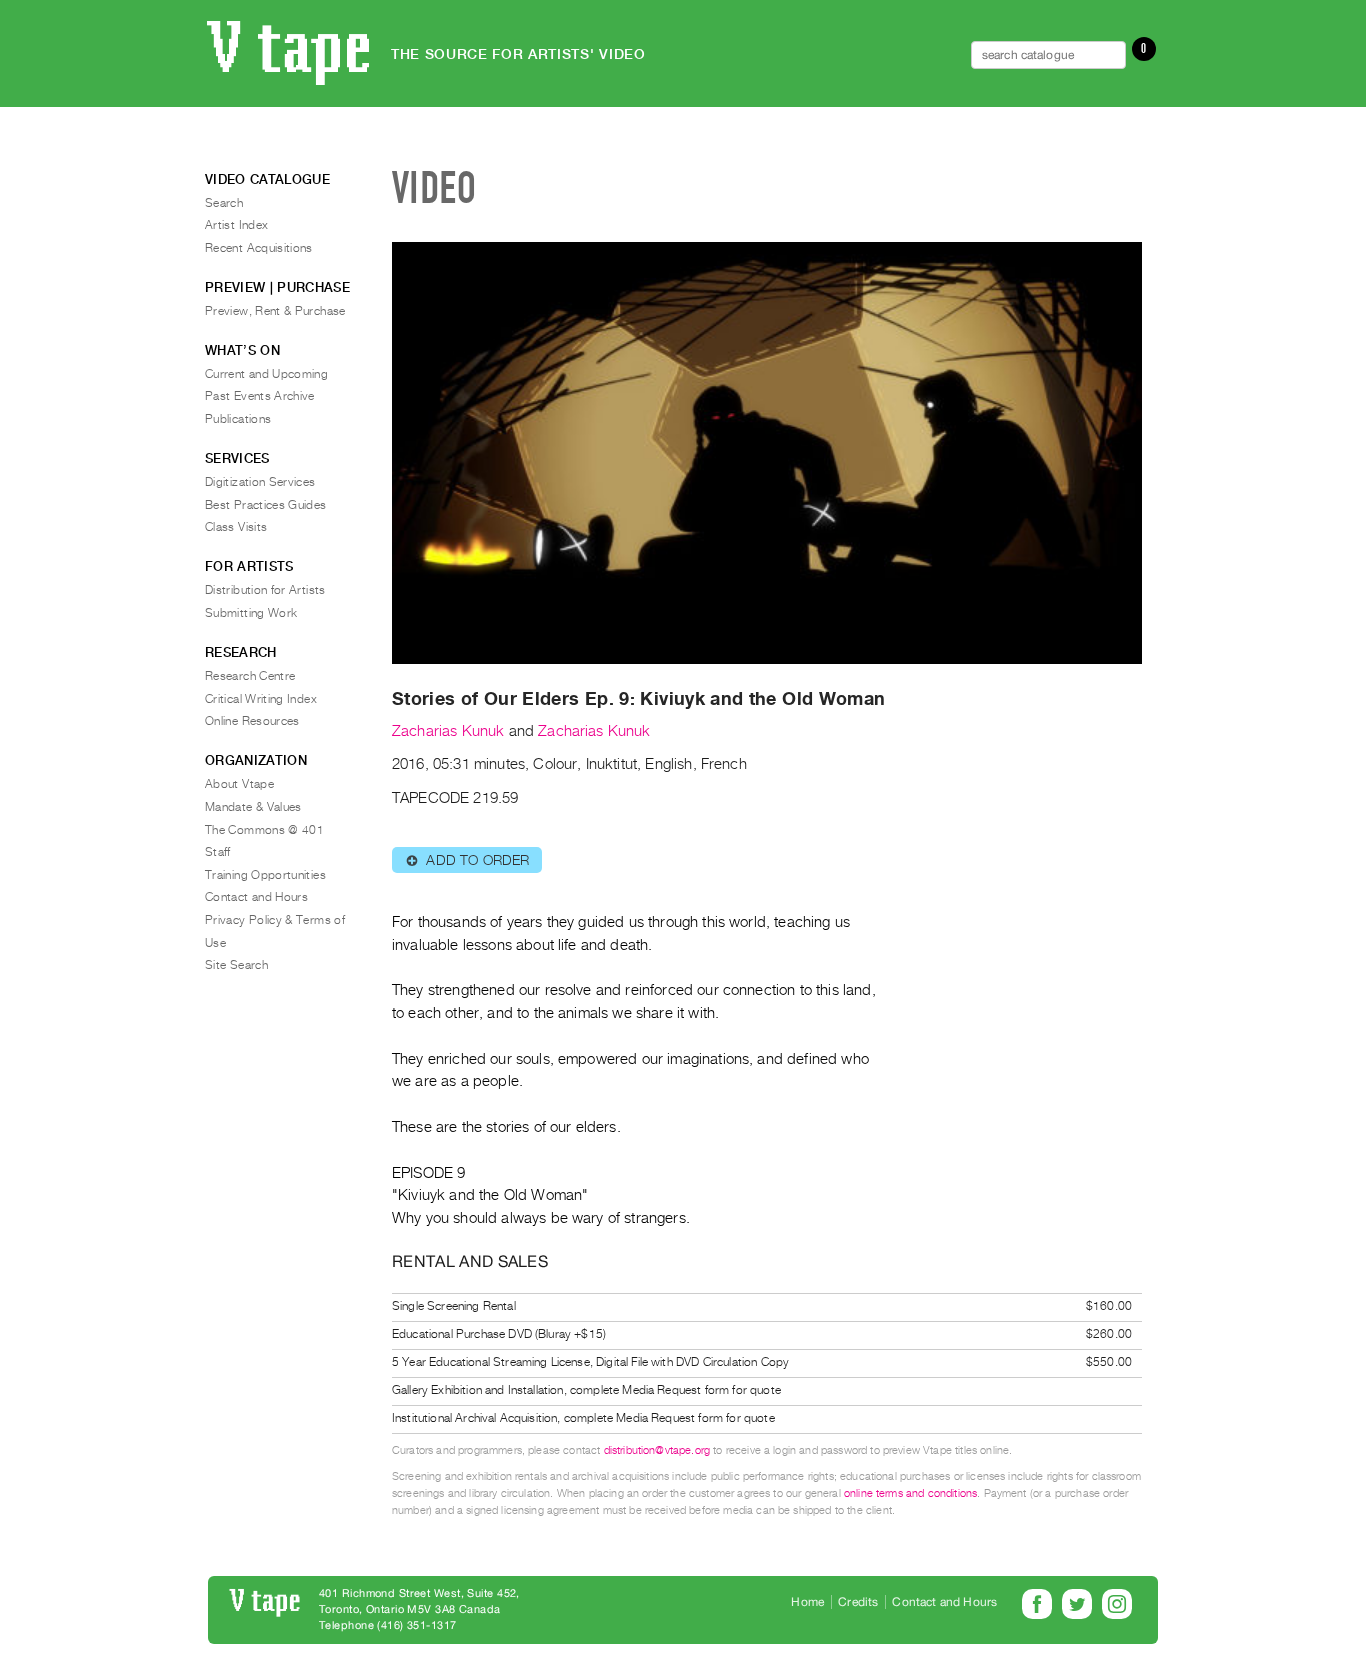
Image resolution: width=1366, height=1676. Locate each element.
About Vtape (239, 784)
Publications (238, 419)
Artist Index (236, 225)
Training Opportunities (265, 875)
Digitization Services (260, 482)
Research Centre (250, 676)
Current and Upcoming (266, 374)
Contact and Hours (256, 897)
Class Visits (236, 527)
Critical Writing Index (261, 699)
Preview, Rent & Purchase (275, 311)
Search (224, 203)
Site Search (236, 965)
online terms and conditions (910, 1493)
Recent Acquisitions (259, 248)
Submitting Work (251, 613)
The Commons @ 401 (264, 830)
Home (807, 1602)
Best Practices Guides (266, 505)
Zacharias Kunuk (448, 731)
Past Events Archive (260, 396)
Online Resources (252, 721)
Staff (218, 852)
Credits (858, 1602)
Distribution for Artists (265, 590)
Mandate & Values (253, 807)
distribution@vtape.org (657, 1450)
